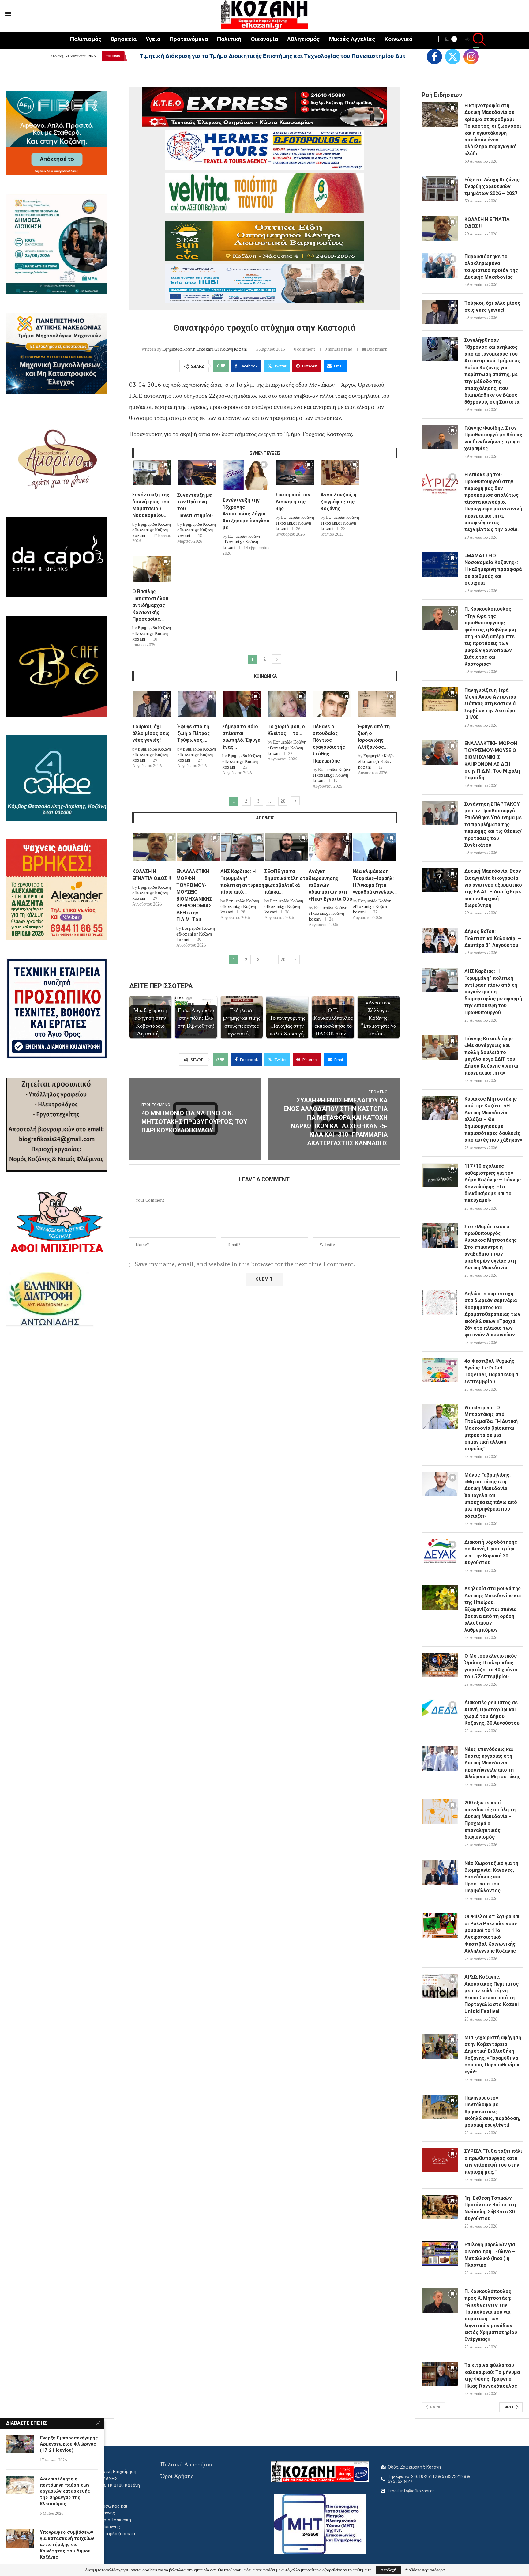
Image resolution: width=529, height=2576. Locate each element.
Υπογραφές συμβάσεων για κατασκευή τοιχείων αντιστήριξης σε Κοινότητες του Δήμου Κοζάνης (67, 2545)
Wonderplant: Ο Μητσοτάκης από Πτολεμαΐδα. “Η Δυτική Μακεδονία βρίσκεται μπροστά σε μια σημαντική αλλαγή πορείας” (491, 1428)
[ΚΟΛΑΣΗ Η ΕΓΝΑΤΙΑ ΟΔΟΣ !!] (154, 847)
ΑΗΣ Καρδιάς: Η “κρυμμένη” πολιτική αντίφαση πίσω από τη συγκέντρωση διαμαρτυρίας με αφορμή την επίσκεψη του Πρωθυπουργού (493, 992)
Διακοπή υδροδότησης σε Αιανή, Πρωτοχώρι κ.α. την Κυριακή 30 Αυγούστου (491, 1552)
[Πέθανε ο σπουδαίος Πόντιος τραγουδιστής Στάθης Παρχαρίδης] (332, 704)
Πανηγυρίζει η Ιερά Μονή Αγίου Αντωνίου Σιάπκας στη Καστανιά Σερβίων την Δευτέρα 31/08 (490, 704)
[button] (131, 56)
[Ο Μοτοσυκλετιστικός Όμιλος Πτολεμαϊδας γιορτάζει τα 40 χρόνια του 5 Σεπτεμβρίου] (440, 1665)
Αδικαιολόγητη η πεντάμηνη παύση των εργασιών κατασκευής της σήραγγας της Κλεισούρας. (65, 2491)
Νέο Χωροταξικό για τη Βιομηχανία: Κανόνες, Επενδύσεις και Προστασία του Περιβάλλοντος (491, 1877)
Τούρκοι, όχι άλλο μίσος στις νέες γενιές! (151, 733)
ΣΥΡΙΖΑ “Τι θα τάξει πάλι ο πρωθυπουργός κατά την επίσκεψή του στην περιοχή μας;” (493, 2161)
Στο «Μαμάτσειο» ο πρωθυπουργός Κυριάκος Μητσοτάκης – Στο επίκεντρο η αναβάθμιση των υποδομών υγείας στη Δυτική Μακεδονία (493, 1247)
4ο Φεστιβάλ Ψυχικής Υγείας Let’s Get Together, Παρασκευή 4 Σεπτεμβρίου (491, 1371)
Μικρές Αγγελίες (352, 39)
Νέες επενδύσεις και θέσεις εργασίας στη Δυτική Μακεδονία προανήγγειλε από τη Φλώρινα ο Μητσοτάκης (492, 1763)
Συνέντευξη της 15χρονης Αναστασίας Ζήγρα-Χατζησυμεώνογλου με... (246, 514)
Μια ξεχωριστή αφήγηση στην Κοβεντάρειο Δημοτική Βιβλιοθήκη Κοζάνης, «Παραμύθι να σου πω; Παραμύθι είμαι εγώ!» (493, 2055)
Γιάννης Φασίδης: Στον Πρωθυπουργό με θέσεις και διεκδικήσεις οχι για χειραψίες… (493, 438)
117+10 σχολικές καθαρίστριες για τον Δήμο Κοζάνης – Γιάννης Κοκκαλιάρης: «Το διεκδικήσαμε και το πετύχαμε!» (493, 1183)
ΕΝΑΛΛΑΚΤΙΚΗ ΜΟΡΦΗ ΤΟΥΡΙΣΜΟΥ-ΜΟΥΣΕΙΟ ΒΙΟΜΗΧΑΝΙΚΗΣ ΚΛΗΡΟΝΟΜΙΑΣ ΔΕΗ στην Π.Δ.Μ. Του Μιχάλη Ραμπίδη (492, 761)
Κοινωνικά (398, 39)
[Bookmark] (166, 466)
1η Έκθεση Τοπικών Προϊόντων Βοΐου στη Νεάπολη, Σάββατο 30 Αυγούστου (490, 2208)
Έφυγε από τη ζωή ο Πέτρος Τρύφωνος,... (194, 733)
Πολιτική (229, 39)
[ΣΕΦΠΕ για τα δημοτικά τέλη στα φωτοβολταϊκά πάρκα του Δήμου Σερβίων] (287, 847)
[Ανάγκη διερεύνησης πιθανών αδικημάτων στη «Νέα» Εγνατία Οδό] (331, 847)
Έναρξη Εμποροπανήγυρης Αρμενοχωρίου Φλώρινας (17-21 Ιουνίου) (69, 2444)
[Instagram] (471, 57)
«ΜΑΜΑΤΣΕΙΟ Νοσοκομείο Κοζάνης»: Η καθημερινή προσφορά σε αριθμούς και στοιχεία (493, 569)
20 (283, 801)
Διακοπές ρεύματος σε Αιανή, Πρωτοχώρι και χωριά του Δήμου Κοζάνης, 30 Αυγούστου (492, 1713)
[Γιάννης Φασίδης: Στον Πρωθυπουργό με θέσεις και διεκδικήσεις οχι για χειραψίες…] (440, 437)
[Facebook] (434, 57)
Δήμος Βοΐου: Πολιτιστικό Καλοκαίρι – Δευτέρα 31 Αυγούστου (493, 938)
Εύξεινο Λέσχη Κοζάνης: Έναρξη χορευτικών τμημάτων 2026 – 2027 (493, 186)
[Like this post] (223, 366)
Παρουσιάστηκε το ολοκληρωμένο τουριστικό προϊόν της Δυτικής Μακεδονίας (491, 267)
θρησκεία (124, 39)
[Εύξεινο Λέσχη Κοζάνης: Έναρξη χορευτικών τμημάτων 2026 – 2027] (440, 189)
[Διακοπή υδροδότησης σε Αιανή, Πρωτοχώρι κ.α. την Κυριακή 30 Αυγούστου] (440, 1551)
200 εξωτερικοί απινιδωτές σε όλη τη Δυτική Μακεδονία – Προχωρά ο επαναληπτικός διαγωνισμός (490, 1820)
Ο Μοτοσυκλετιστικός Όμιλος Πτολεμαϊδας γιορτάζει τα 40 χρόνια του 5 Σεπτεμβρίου (491, 1666)
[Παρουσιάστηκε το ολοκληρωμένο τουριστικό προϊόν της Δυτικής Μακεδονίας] (440, 266)
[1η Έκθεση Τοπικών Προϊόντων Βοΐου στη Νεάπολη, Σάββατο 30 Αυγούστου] (440, 2207)
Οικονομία (264, 39)
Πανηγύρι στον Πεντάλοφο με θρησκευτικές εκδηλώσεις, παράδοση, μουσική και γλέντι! (492, 2112)
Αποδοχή (388, 2570)
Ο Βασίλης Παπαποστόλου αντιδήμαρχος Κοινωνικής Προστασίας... (150, 605)
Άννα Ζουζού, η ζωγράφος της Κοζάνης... (338, 502)
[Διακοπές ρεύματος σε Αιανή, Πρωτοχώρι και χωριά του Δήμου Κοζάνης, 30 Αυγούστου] (440, 1712)
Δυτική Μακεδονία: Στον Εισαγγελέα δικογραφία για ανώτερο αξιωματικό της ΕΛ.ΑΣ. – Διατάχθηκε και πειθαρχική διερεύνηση (493, 888)
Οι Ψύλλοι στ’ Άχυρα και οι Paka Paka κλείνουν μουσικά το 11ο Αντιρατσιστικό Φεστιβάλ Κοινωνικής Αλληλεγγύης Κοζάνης (492, 1934)
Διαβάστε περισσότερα (425, 2570)
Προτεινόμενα (189, 39)
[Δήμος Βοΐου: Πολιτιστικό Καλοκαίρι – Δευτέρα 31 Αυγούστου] (440, 940)
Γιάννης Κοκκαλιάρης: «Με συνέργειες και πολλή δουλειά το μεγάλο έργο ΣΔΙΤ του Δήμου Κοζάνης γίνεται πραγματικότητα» (491, 1056)
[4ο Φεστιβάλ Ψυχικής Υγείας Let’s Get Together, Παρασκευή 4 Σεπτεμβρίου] (440, 1370)
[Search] (476, 40)
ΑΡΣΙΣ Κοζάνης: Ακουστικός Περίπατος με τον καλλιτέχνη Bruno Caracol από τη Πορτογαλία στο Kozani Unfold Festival (491, 1994)
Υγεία (153, 39)
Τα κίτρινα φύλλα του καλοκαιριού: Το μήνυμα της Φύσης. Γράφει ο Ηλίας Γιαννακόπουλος (492, 2375)
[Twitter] (453, 57)
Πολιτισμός (86, 39)
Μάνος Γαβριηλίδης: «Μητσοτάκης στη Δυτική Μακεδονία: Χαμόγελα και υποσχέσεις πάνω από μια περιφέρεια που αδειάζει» (491, 1495)
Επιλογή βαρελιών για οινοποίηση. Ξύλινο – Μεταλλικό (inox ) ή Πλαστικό (490, 2255)
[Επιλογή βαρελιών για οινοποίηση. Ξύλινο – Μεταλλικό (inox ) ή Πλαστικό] (440, 2254)
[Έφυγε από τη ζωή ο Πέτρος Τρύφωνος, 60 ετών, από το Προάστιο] (197, 704)
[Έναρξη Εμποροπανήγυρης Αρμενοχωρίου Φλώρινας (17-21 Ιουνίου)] (20, 2444)
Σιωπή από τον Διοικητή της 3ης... (293, 502)
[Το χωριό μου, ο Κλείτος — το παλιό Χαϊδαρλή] (287, 704)
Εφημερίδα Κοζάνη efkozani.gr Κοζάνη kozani (204, 349)
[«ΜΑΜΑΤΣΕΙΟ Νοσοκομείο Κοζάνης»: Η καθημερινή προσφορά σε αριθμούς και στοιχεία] (440, 565)
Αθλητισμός (304, 39)
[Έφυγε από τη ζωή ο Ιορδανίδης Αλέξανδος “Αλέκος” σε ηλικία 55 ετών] (377, 704)
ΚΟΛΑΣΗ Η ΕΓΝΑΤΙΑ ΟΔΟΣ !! (487, 223)
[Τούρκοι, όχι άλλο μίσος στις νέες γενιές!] (152, 704)
